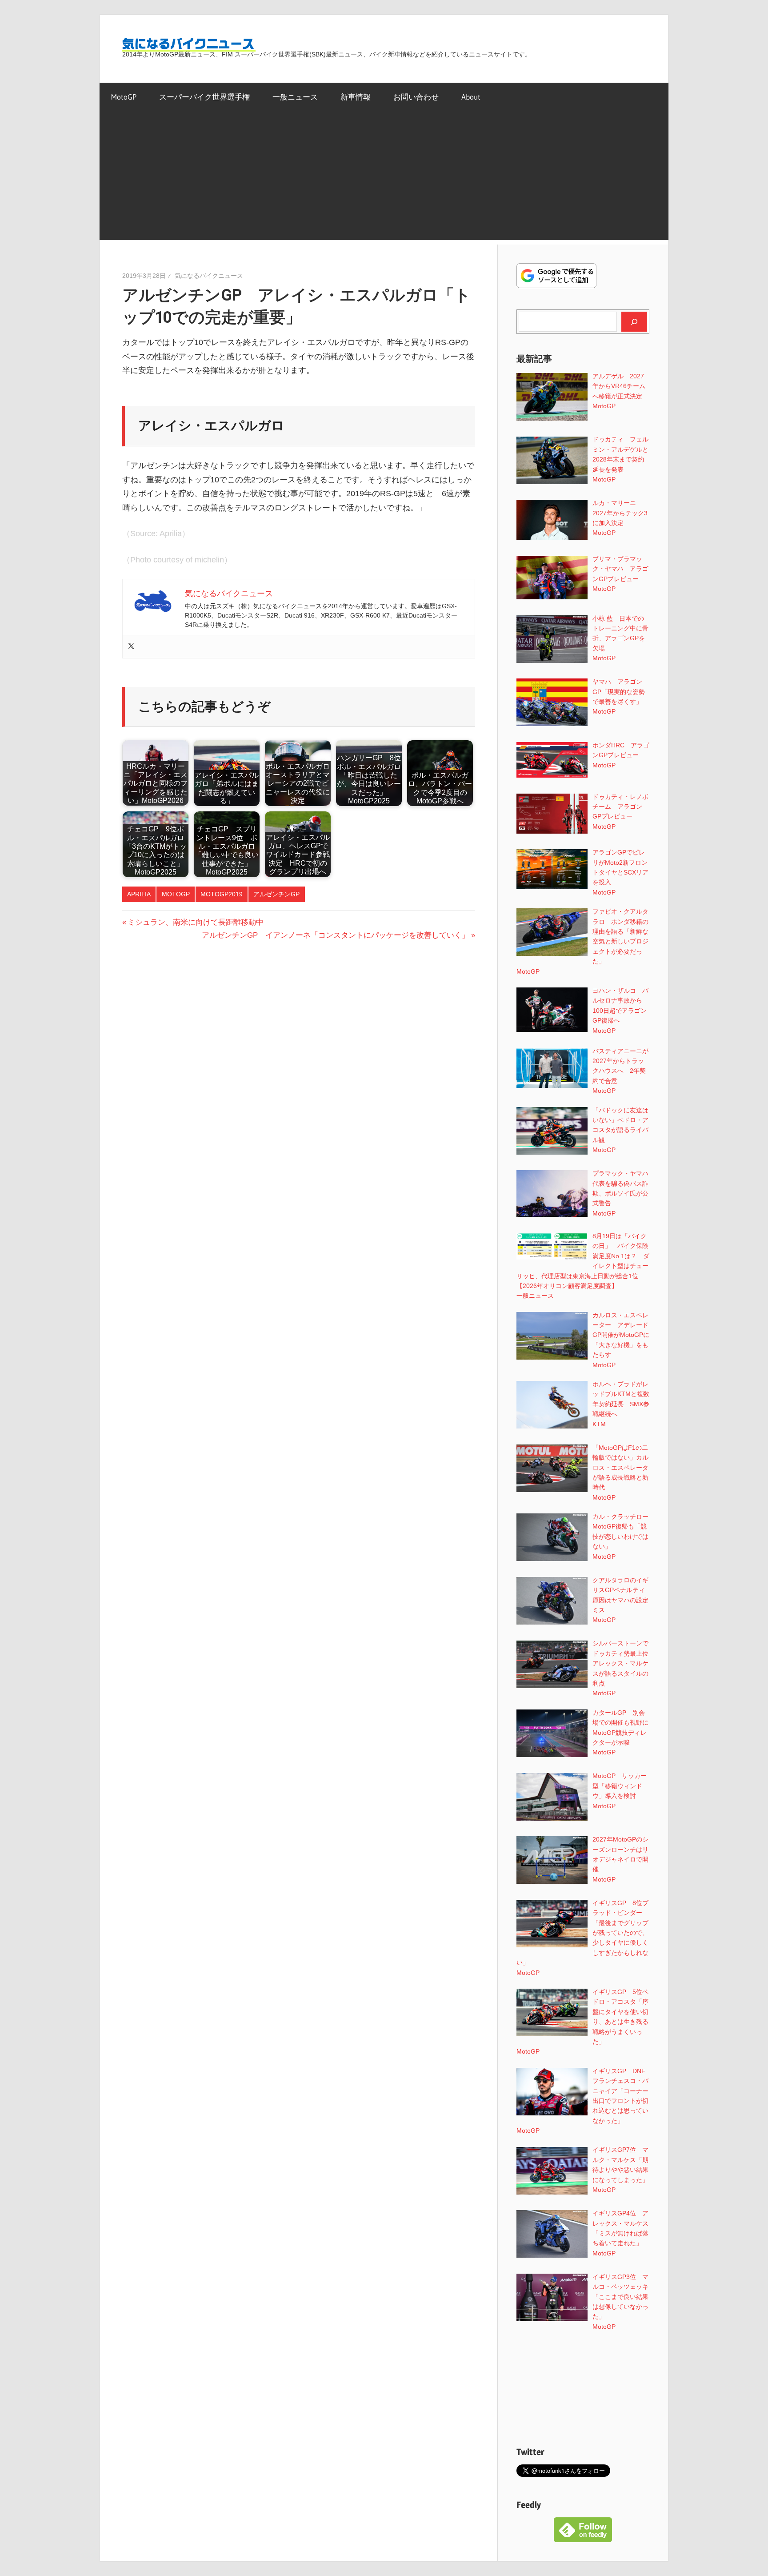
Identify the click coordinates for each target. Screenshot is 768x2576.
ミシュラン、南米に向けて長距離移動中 (195, 922)
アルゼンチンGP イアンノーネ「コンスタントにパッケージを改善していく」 (336, 935)
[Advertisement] (384, 178)
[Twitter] (131, 647)
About (471, 97)
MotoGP (124, 97)
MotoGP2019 (222, 894)
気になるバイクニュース (209, 276)
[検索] (634, 321)
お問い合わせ (416, 97)
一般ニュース (295, 97)
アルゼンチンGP (276, 894)
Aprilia (139, 894)
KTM (599, 1424)
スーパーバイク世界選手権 (204, 97)
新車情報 (356, 97)
